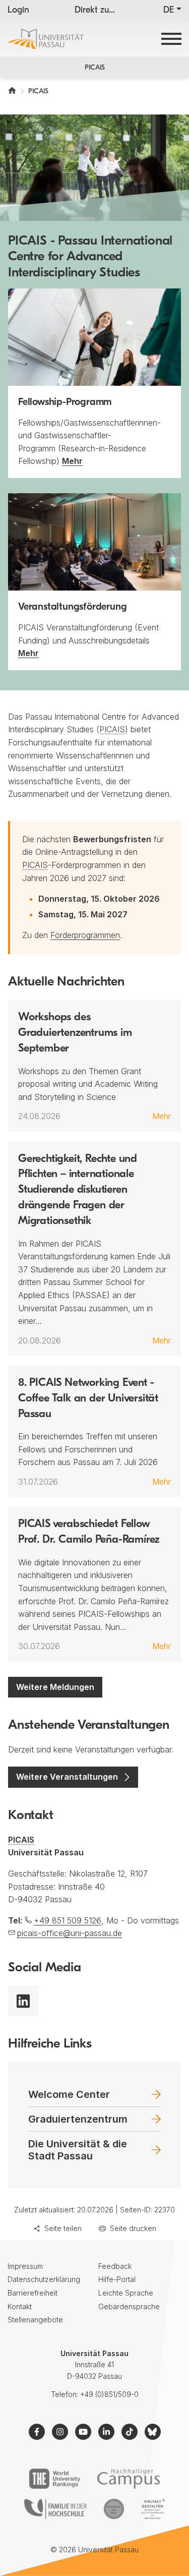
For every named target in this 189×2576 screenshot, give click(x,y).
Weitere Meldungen (55, 1687)
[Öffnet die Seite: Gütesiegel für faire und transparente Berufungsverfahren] (114, 2509)
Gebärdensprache (129, 2306)
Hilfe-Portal (117, 2279)
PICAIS (95, 68)
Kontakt (20, 2306)
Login (18, 11)
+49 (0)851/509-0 (109, 2394)
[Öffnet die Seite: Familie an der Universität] (55, 2509)
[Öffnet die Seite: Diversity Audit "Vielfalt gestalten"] (153, 2509)
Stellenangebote (35, 2320)
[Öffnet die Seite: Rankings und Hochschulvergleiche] (55, 2479)
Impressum (25, 2266)
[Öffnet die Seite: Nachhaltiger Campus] (129, 2479)
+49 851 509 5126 (68, 1920)
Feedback (115, 2266)
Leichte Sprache (126, 2293)
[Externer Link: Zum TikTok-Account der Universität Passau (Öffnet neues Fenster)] (130, 2432)
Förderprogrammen (85, 935)
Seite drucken (133, 2228)
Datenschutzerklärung (44, 2279)
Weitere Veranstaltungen (67, 1777)
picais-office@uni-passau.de (70, 1933)
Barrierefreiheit (33, 2293)
